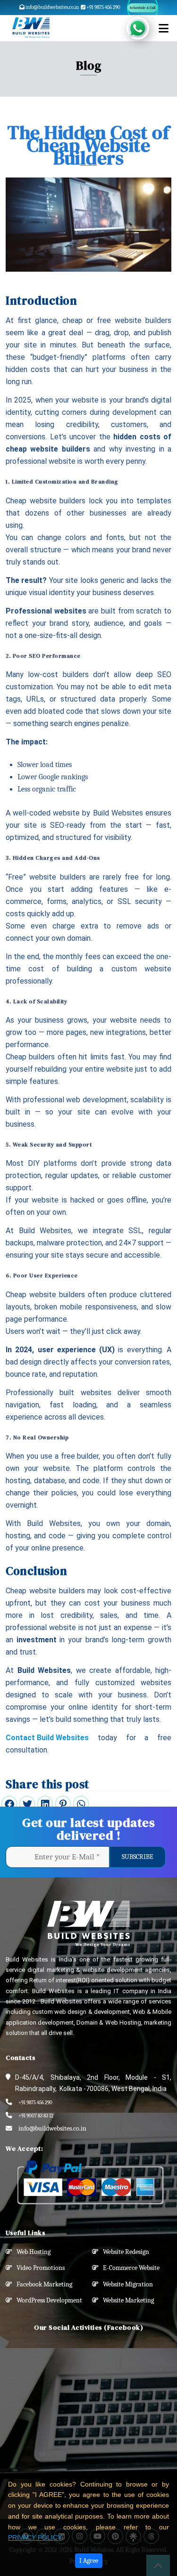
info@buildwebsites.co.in (52, 7)
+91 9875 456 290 (103, 7)
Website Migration (126, 2284)
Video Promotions (38, 2268)
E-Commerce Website (129, 2268)
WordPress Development (47, 2300)
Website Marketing (126, 2300)
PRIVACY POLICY (35, 2537)
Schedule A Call (143, 8)
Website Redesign (124, 2252)
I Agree (89, 2561)
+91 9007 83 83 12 (36, 2116)
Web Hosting (31, 2252)
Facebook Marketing (42, 2284)
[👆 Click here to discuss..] (143, 28)
